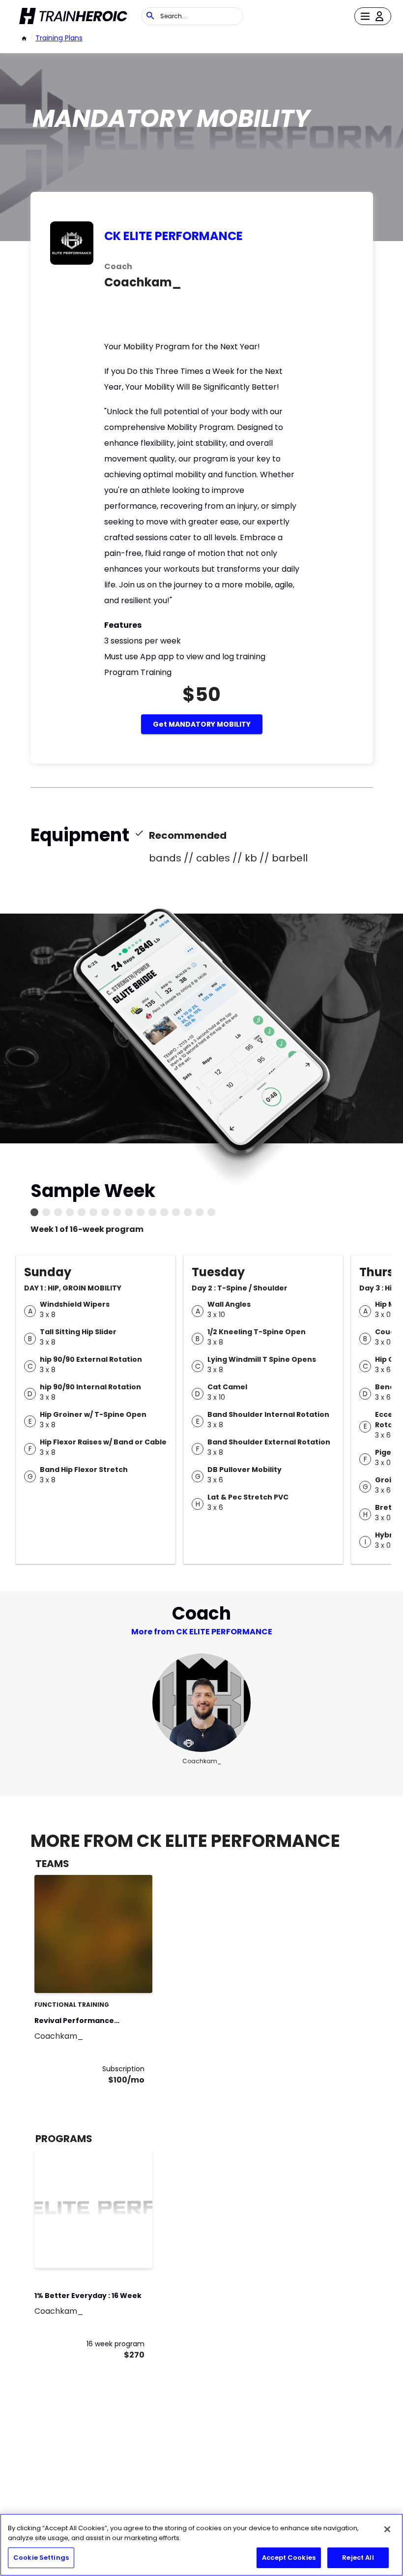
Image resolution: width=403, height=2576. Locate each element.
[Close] (387, 2529)
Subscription (123, 2069)
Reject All (358, 2558)
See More (118, 1975)
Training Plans (59, 38)
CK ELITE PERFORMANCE (173, 236)
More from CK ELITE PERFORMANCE (202, 1632)
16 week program (115, 2344)
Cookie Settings (41, 2558)
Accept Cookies (289, 2558)
